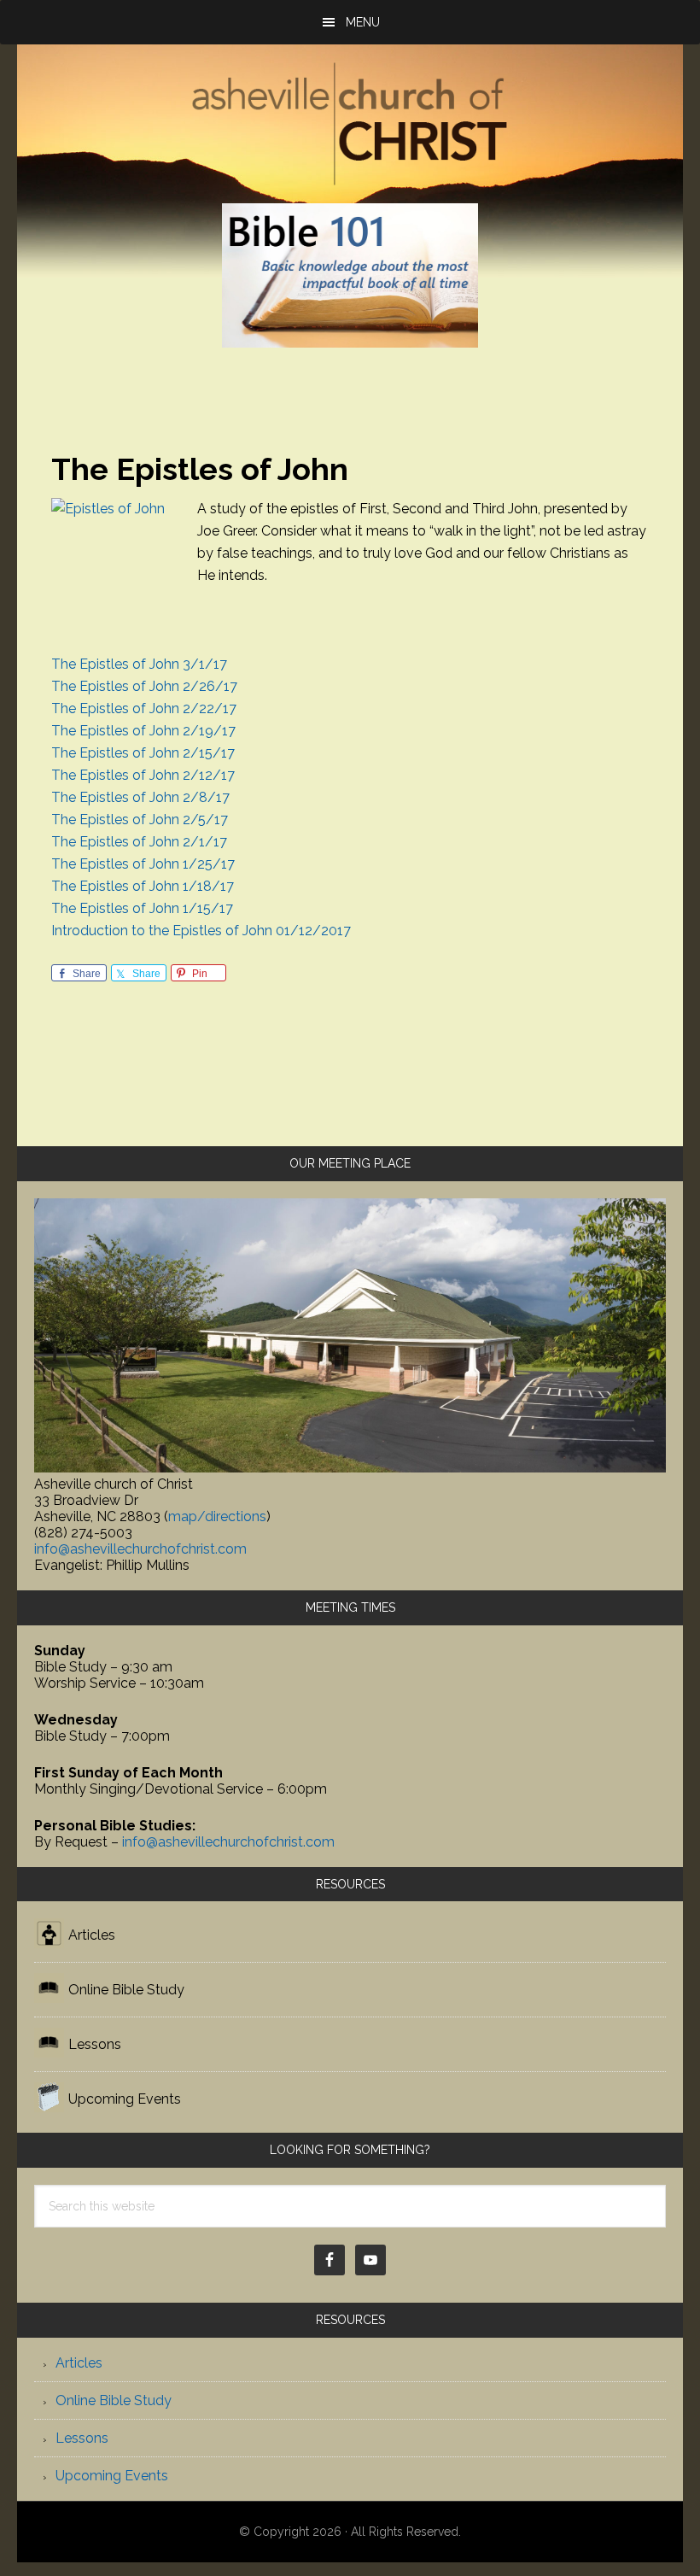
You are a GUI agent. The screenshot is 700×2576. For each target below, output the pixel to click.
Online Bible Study (126, 1990)
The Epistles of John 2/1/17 (139, 842)
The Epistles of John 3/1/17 (139, 664)
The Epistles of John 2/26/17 (144, 686)
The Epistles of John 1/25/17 (143, 864)
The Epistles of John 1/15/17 (142, 908)
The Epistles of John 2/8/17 (140, 797)
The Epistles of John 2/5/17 (140, 820)
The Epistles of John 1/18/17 (143, 886)
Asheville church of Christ (350, 126)
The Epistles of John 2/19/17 (143, 731)
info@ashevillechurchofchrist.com (140, 1549)
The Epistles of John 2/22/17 (144, 708)
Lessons (95, 2044)
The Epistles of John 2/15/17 (143, 753)
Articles (92, 1935)
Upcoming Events (125, 2099)
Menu (363, 22)
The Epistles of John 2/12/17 (143, 775)
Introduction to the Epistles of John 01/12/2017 (201, 931)
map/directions (217, 1516)
